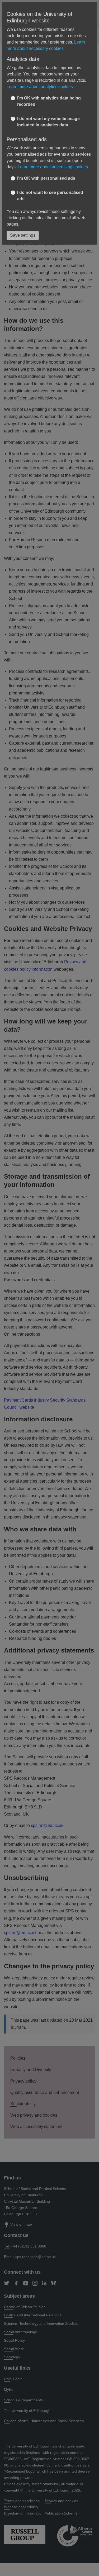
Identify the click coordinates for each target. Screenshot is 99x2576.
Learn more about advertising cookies (53, 167)
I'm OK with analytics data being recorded (49, 101)
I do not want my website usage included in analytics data (48, 122)
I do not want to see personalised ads (50, 196)
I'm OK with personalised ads (46, 178)
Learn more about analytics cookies (40, 87)
